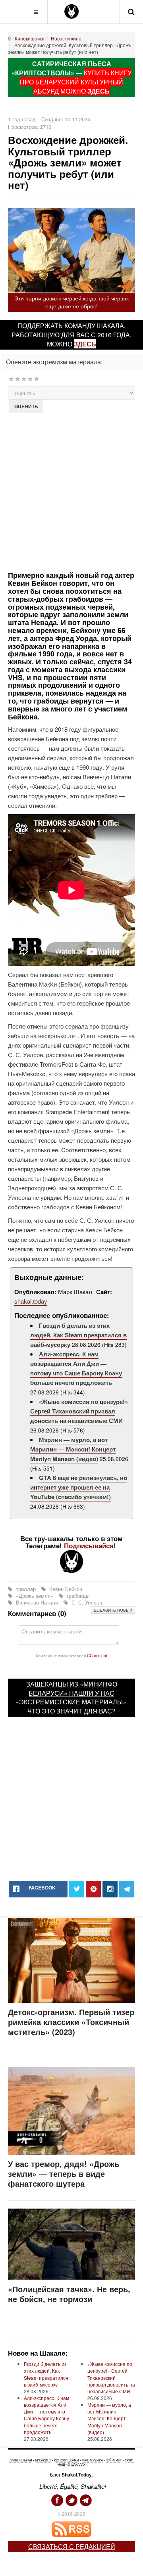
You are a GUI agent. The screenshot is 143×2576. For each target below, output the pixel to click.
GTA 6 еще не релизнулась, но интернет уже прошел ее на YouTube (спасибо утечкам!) (79, 1487)
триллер (26, 1589)
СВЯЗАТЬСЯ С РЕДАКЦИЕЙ (72, 2546)
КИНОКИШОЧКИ (67, 2460)
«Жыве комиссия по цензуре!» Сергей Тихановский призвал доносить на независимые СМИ (79, 1411)
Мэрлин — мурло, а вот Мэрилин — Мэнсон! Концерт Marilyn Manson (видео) (73, 1449)
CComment (97, 1655)
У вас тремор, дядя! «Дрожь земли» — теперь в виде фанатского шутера (64, 2173)
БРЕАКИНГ (43, 2460)
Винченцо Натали (37, 1602)
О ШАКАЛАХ (76, 2464)
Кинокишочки (30, 38)
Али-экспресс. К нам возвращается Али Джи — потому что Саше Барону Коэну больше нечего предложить (76, 1368)
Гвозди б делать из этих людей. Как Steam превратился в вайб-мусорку (78, 1335)
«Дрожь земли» (35, 1596)
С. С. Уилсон (86, 1602)
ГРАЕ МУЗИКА (92, 2460)
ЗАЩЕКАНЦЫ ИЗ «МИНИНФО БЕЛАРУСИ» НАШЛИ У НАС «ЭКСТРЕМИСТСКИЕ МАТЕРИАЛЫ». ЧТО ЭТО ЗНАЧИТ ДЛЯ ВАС (72, 1698)
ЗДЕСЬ (99, 91)
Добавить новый (113, 1610)
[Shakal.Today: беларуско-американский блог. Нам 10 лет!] (71, 11)
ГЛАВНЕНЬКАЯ (21, 2460)
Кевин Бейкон (65, 1589)
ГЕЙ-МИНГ (114, 2460)
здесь (85, 344)
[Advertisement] (71, 491)
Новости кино (66, 38)
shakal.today (31, 1301)
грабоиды (77, 1596)
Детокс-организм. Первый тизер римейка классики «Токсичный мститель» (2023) (71, 2022)
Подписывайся (89, 1545)
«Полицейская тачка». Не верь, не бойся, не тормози (69, 2294)
